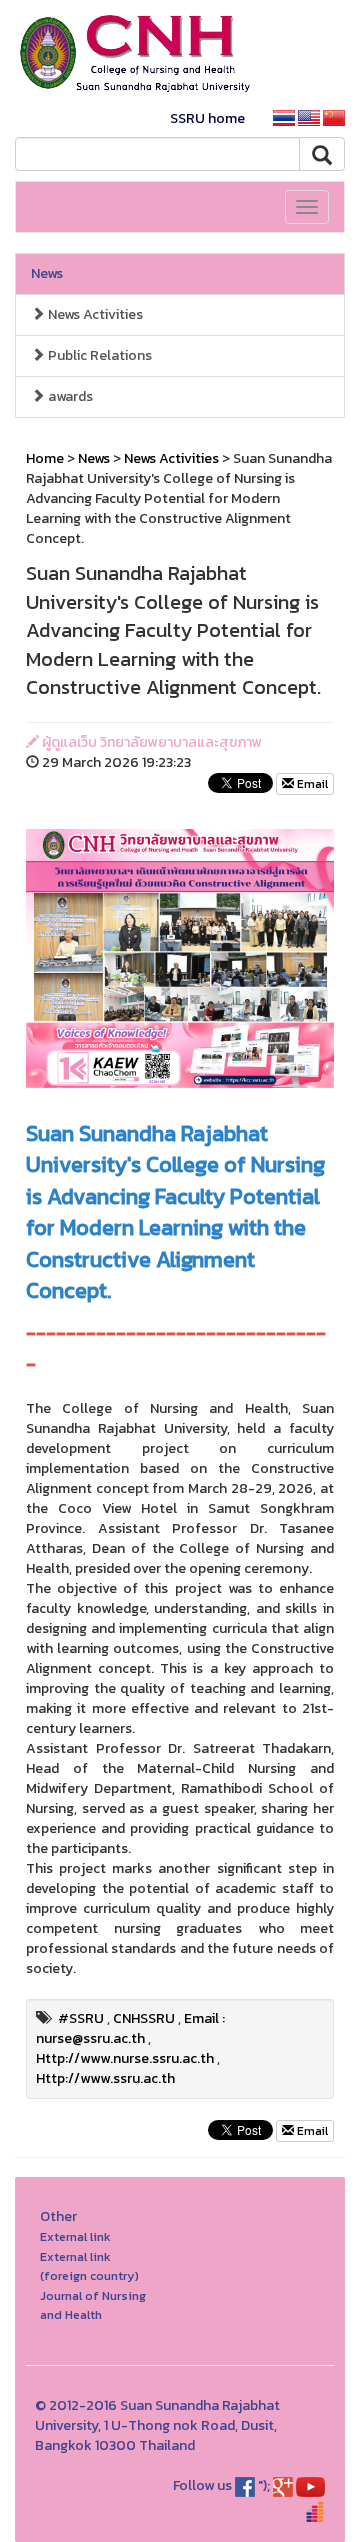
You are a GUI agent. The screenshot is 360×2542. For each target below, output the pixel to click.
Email (311, 784)
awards (69, 396)
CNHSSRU (144, 2018)
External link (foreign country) (89, 2266)
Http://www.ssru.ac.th (105, 2078)
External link (75, 2236)
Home (45, 458)
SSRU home (207, 118)
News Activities (94, 314)
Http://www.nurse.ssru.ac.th (125, 2058)
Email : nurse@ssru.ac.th (130, 2028)
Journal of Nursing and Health (93, 2305)
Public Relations (98, 355)
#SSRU (81, 2018)
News (47, 273)
